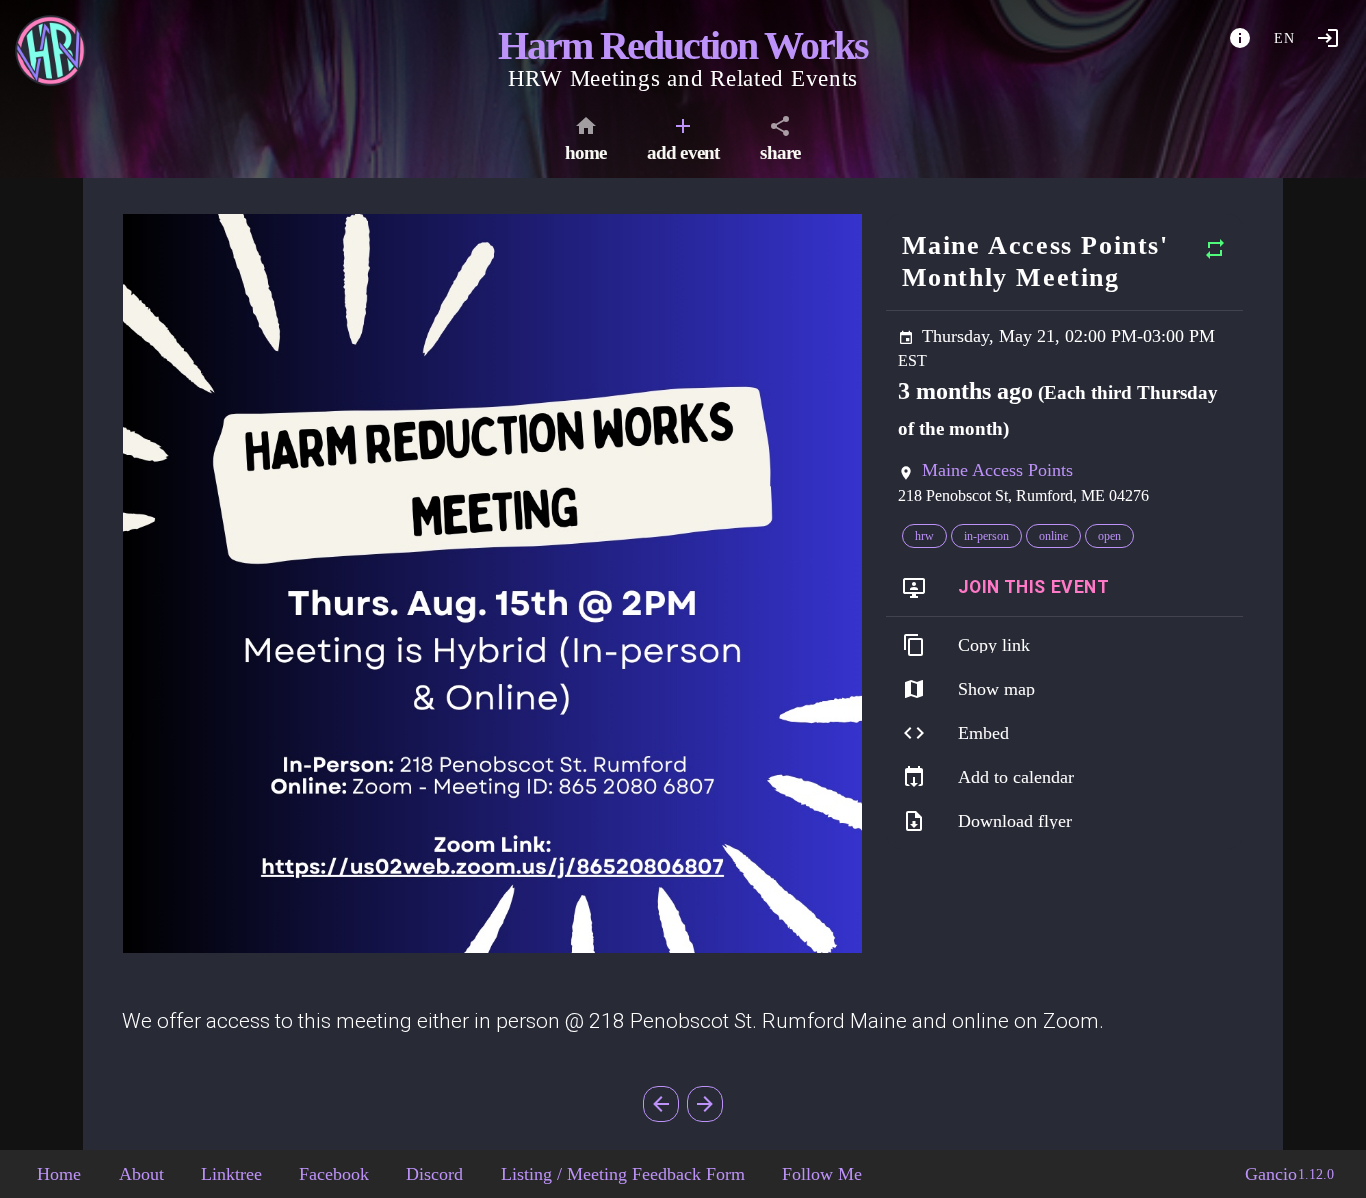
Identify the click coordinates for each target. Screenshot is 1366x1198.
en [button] (1285, 38)
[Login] (1328, 38)
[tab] (586, 142)
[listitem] (1064, 588)
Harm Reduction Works (683, 45)
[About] (1240, 38)
